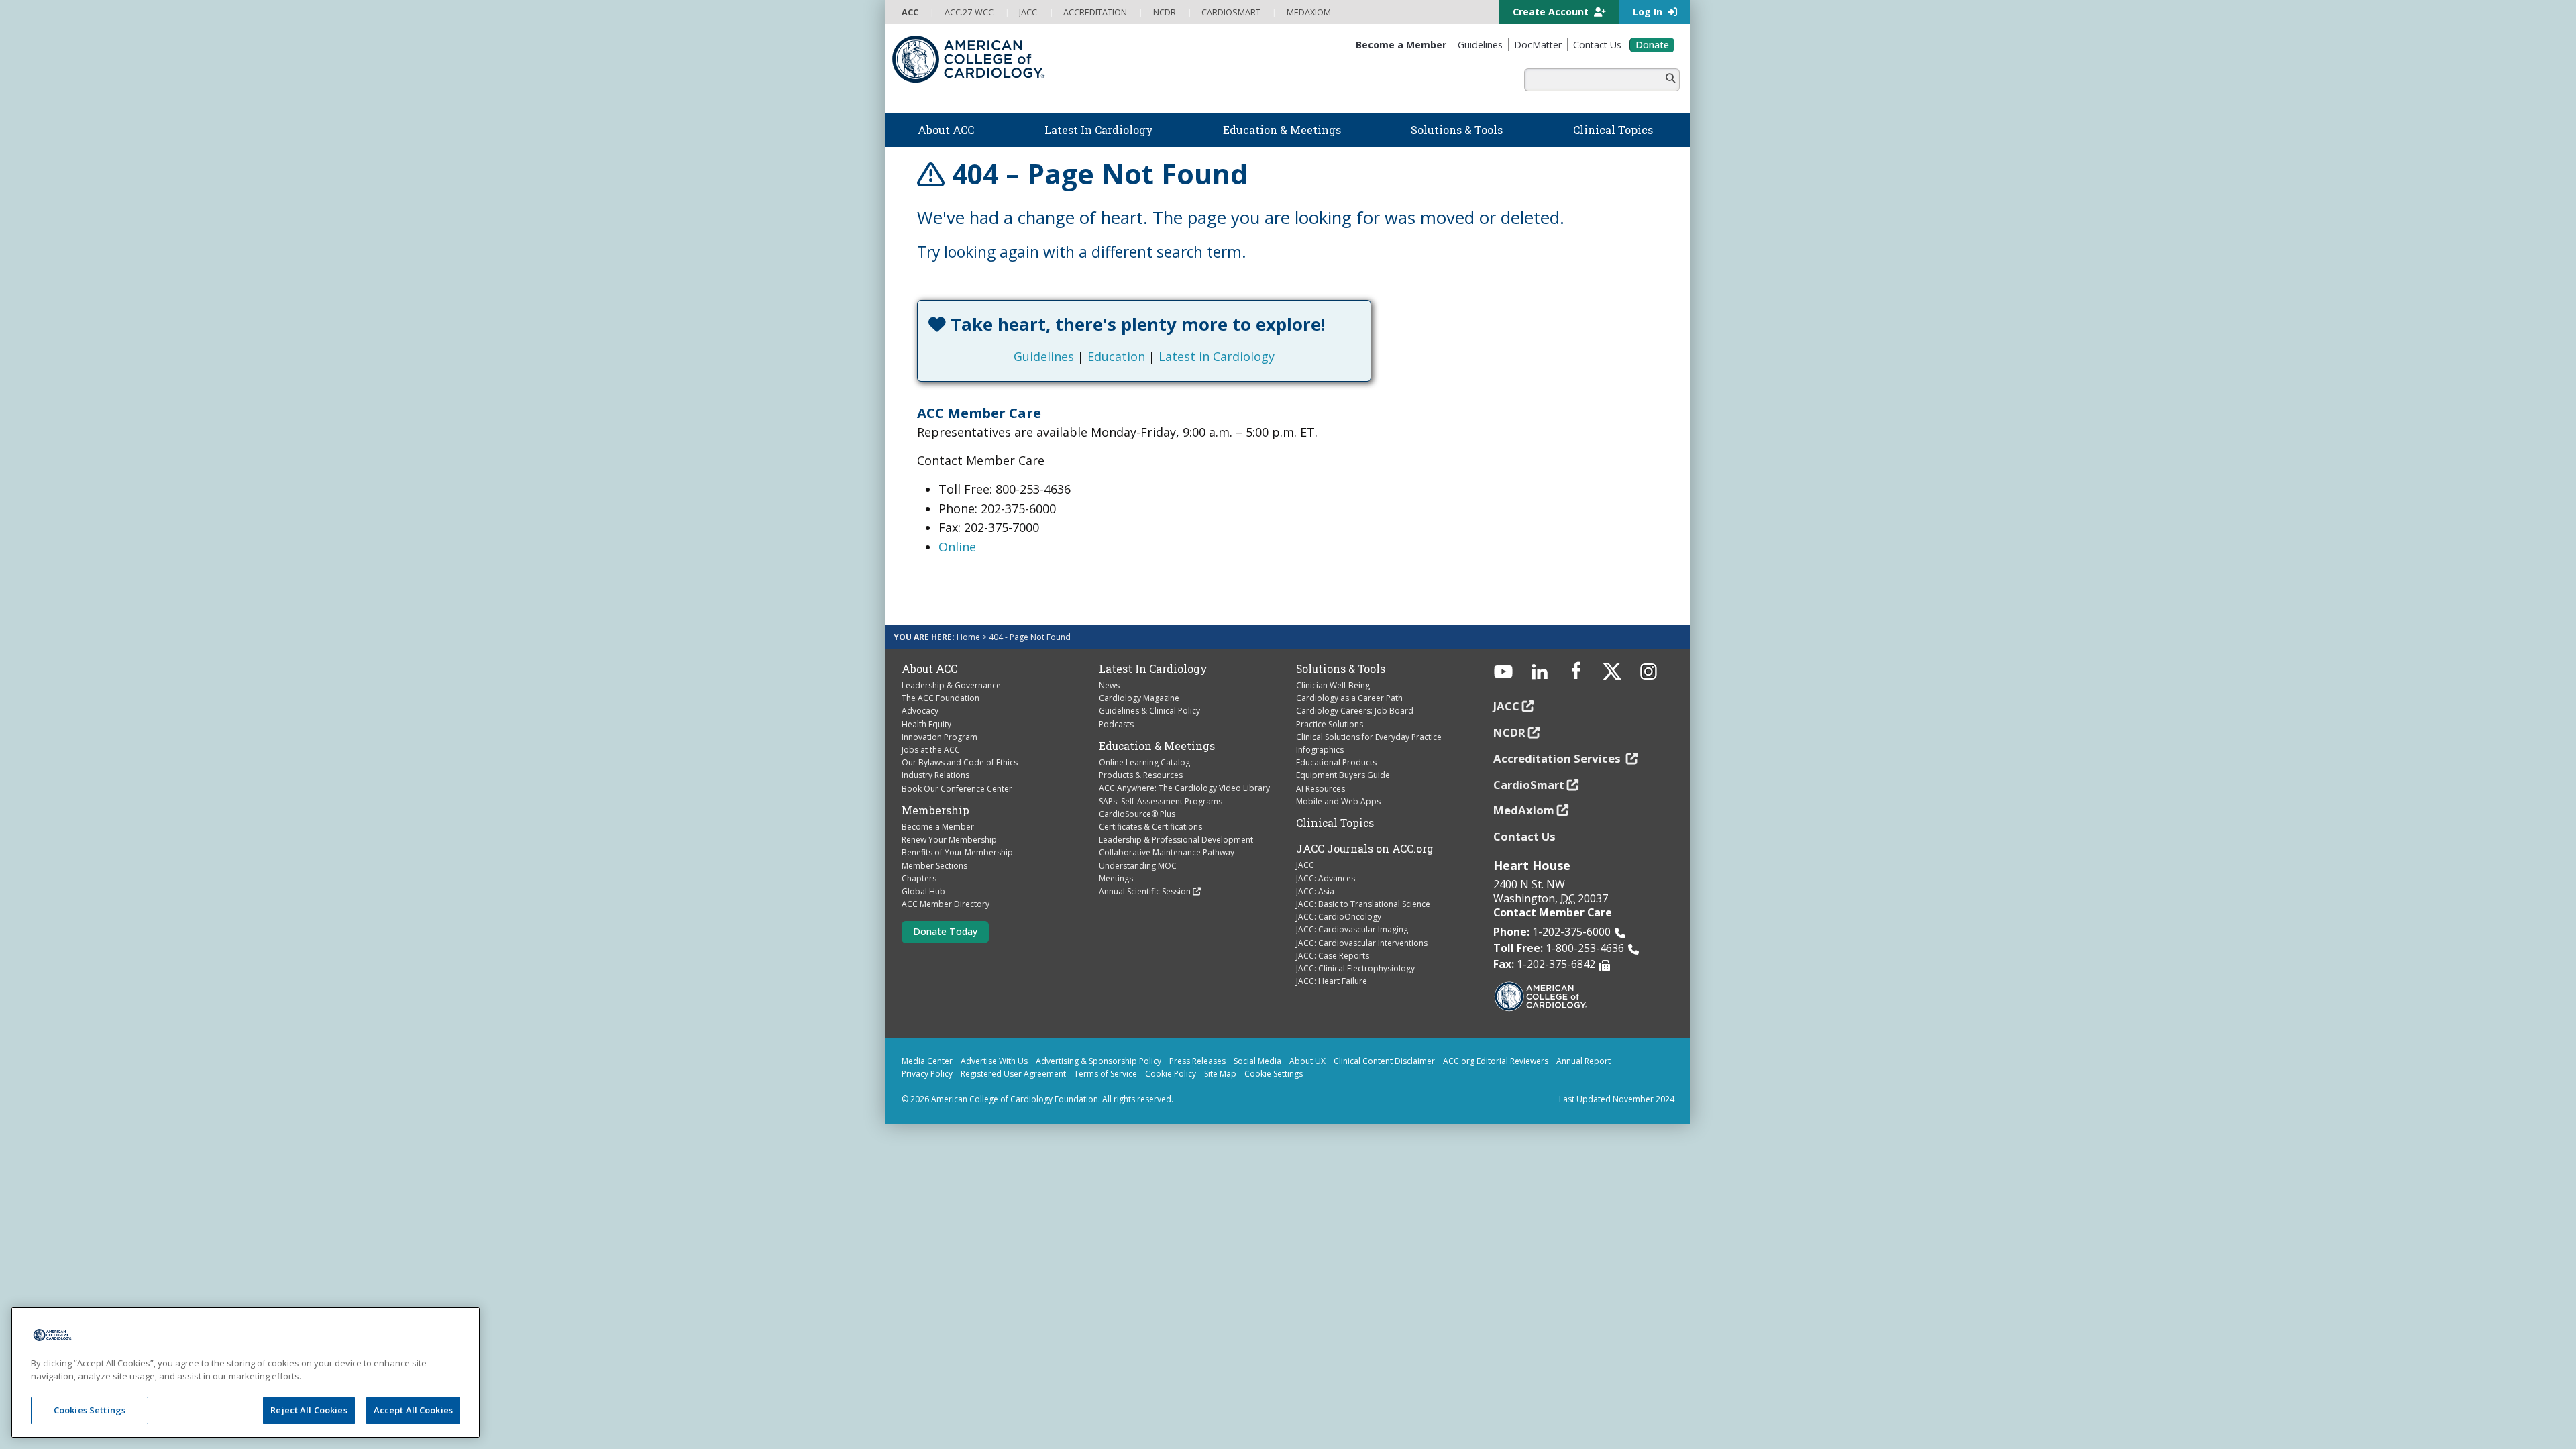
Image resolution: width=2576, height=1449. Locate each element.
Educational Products (1336, 762)
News (1109, 685)
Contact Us (1524, 836)
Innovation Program (940, 737)
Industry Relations (935, 775)
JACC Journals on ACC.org (1365, 849)
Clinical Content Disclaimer (1384, 1061)
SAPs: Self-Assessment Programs (1161, 801)
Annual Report (1584, 1061)
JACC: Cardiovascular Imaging (1352, 929)
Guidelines (1044, 356)
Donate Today (945, 931)
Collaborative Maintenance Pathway (1167, 852)
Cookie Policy (1171, 1074)
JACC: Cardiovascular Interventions (1362, 943)
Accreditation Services (1558, 758)
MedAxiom (1524, 810)
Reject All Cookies (309, 1410)
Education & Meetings (1157, 746)
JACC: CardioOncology (1339, 917)
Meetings (1116, 878)
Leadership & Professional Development (1176, 840)
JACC (1305, 865)
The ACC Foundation (941, 698)
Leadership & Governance (951, 685)
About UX (1307, 1061)
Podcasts (1116, 724)
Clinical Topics (1335, 823)
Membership (935, 810)
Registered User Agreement (1013, 1074)
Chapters (919, 878)
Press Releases (1197, 1061)
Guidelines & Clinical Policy (1149, 711)
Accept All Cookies (413, 1410)
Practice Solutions (1330, 724)
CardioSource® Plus (1137, 814)
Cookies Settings (90, 1410)
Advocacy (920, 711)
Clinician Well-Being (1333, 685)
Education (1116, 356)
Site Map (1220, 1074)
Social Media (1257, 1061)
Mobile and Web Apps (1338, 801)
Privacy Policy (927, 1074)
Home (968, 637)
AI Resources (1321, 789)
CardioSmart (1529, 785)
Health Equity (926, 724)
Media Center (927, 1061)
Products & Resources (1141, 775)
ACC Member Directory (946, 904)
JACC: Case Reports (1333, 956)
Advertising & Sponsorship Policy (1098, 1061)
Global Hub (923, 891)
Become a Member (938, 827)
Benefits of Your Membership (957, 852)
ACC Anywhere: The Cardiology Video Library (1184, 788)
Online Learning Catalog (1144, 762)
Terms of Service (1106, 1074)
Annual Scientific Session (1145, 891)
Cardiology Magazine (1139, 698)
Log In (1649, 12)
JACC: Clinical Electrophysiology (1355, 968)
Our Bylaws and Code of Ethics (960, 762)
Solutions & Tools (1341, 669)
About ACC (929, 669)
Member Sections (934, 866)
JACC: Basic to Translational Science (1363, 904)
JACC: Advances (1326, 878)
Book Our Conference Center (957, 789)
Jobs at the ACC (931, 750)
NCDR (1509, 732)
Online (957, 547)
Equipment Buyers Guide (1343, 775)
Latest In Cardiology (1153, 669)
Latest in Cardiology (1217, 356)
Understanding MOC (1138, 866)
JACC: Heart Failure (1332, 981)
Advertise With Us (994, 1061)
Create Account (1552, 12)
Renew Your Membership (949, 840)
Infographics (1320, 750)
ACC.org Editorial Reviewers (1496, 1061)
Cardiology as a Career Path (1349, 698)
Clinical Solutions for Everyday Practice (1369, 737)
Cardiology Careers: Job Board (1355, 711)
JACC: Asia (1315, 891)
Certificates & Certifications (1150, 827)
